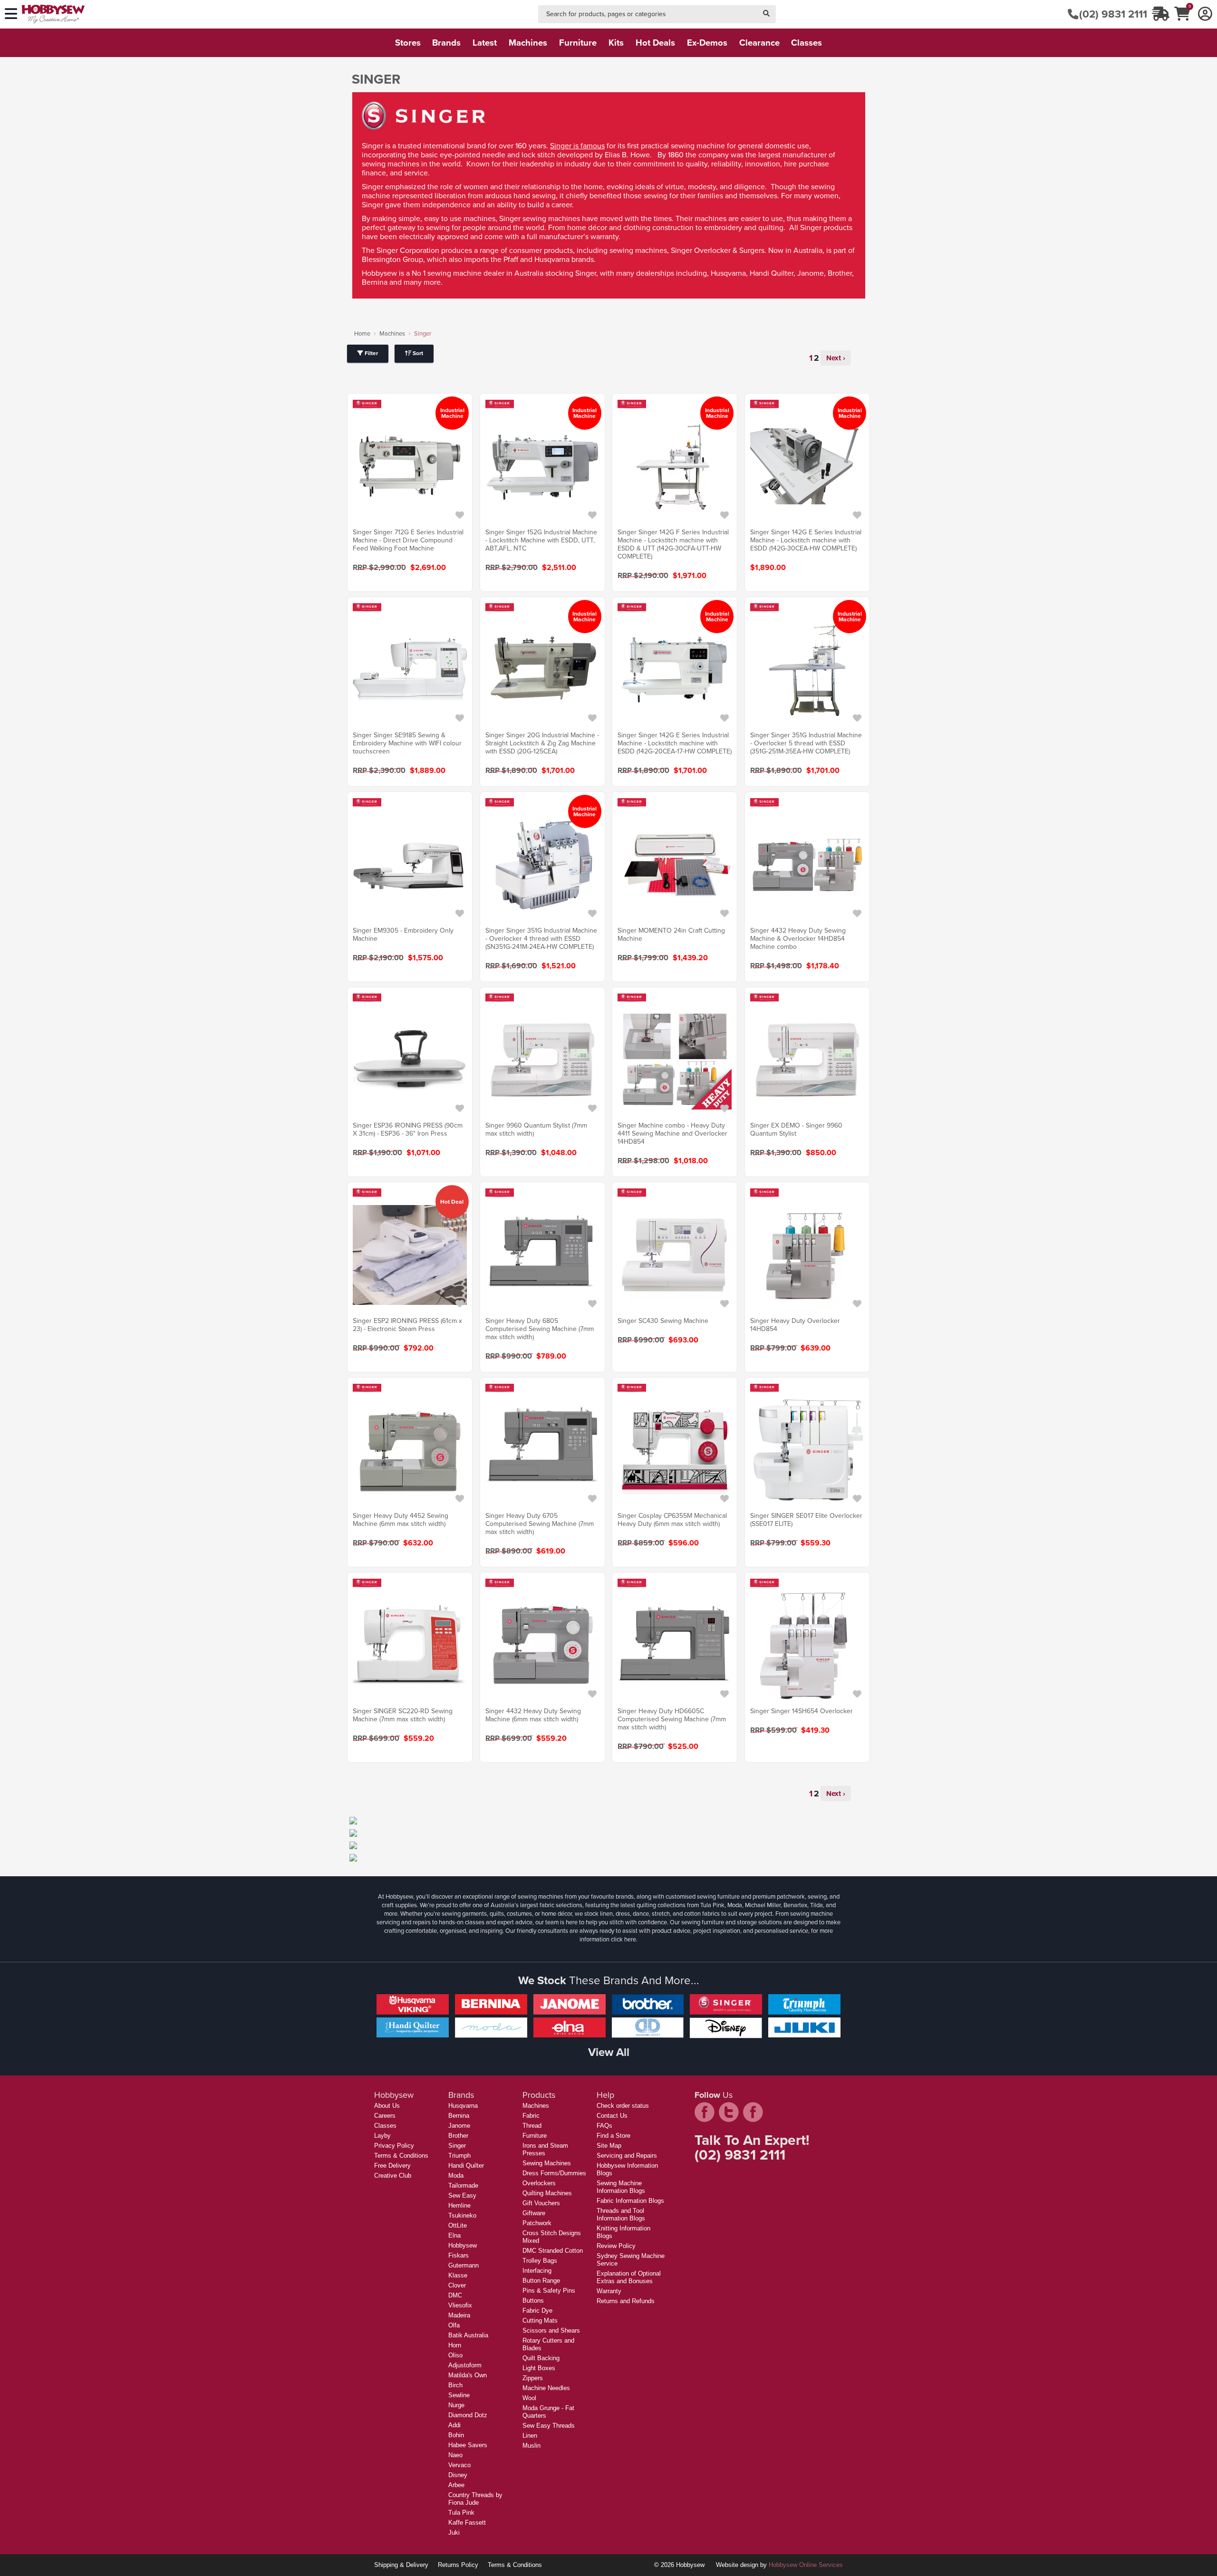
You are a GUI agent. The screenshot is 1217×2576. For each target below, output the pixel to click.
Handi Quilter (466, 2166)
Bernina (459, 2116)
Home (362, 333)
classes (807, 43)
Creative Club (393, 2176)
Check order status (623, 2106)
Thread (532, 2126)
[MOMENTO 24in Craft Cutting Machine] (675, 865)
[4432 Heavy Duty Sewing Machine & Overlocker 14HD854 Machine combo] (807, 865)
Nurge (456, 2405)
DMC (455, 2295)
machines (528, 43)
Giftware (534, 2213)
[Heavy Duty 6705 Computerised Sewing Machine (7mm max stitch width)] (542, 1450)
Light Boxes (539, 2368)
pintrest (753, 2112)
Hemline (459, 2205)
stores (408, 43)
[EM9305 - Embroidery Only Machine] (410, 865)
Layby (382, 2136)
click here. (624, 1939)
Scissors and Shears (551, 2330)
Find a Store (613, 2136)
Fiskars (459, 2255)
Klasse (458, 2275)
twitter (729, 2112)
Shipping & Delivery (401, 2565)
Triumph (459, 2156)
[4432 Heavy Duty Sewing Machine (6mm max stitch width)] (542, 1645)
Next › (836, 358)
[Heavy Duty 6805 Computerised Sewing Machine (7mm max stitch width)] (542, 1255)
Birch (455, 2385)
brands (446, 43)
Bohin (456, 2435)
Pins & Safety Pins (549, 2291)
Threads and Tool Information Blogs (621, 2214)
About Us (387, 2106)
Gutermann (464, 2265)
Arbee (456, 2485)
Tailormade (463, 2185)
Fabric (531, 2116)
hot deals (655, 43)
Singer (457, 2146)
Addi (454, 2425)
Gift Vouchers (541, 2203)
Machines (392, 333)
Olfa (454, 2325)
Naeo (455, 2455)
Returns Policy (458, 2565)
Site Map (609, 2146)
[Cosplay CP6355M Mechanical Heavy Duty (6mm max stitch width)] (675, 1450)
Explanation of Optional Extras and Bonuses (629, 2277)
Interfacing (537, 2271)
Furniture (535, 2136)
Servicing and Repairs (627, 2156)
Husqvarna (463, 2106)
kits (616, 43)
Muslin (531, 2446)
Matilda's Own (468, 2375)
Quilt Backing (541, 2358)
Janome (459, 2126)
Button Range (541, 2281)
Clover (457, 2285)
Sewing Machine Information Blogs (621, 2187)
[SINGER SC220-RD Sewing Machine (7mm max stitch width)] (410, 1645)
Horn (455, 2345)
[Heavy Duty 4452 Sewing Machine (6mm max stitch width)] (410, 1450)
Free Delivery (392, 2166)
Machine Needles (546, 2388)
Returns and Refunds (626, 2301)
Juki (454, 2533)
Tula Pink (461, 2513)
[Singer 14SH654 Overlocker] (807, 1645)
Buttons (533, 2301)
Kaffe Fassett (467, 2523)
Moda (456, 2176)
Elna (454, 2235)
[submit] (766, 14)
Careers (385, 2116)
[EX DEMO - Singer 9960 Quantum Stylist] (807, 1060)
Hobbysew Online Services (806, 2565)
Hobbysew (463, 2245)
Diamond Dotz (468, 2415)
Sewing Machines (547, 2163)
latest (485, 43)
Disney (458, 2475)
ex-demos (707, 43)
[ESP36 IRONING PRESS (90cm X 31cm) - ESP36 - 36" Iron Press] (410, 1060)
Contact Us (612, 2116)
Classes (385, 2126)
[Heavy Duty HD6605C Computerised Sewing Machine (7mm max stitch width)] (675, 1645)
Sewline (459, 2395)
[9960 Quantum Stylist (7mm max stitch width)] (542, 1060)
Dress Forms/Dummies (554, 2173)
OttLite (458, 2225)
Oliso (455, 2355)
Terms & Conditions (401, 2156)
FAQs (604, 2126)
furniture (578, 43)
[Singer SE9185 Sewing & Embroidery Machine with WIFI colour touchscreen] (410, 669)
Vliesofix (460, 2305)
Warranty (609, 2291)
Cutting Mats (540, 2320)
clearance (759, 43)
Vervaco (459, 2465)
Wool (529, 2398)
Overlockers (539, 2183)
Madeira (459, 2315)
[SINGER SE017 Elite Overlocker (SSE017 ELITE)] (807, 1450)
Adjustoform (465, 2365)
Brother (458, 2136)
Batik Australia (468, 2335)
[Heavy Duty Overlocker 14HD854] (807, 1255)
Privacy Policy (394, 2146)
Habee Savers (468, 2445)
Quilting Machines (547, 2193)
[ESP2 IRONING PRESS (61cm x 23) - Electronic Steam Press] (410, 1255)
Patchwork (537, 2223)
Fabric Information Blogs (630, 2201)
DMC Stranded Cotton (553, 2251)
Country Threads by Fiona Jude (475, 2499)
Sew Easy (462, 2195)
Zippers (533, 2378)
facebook (705, 2112)
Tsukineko (462, 2215)
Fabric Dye (537, 2311)
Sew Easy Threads (549, 2426)
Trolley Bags (540, 2261)
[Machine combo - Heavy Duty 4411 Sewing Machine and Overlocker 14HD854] (675, 1060)
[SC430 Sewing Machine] (675, 1255)
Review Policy (616, 2246)
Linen (530, 2436)
